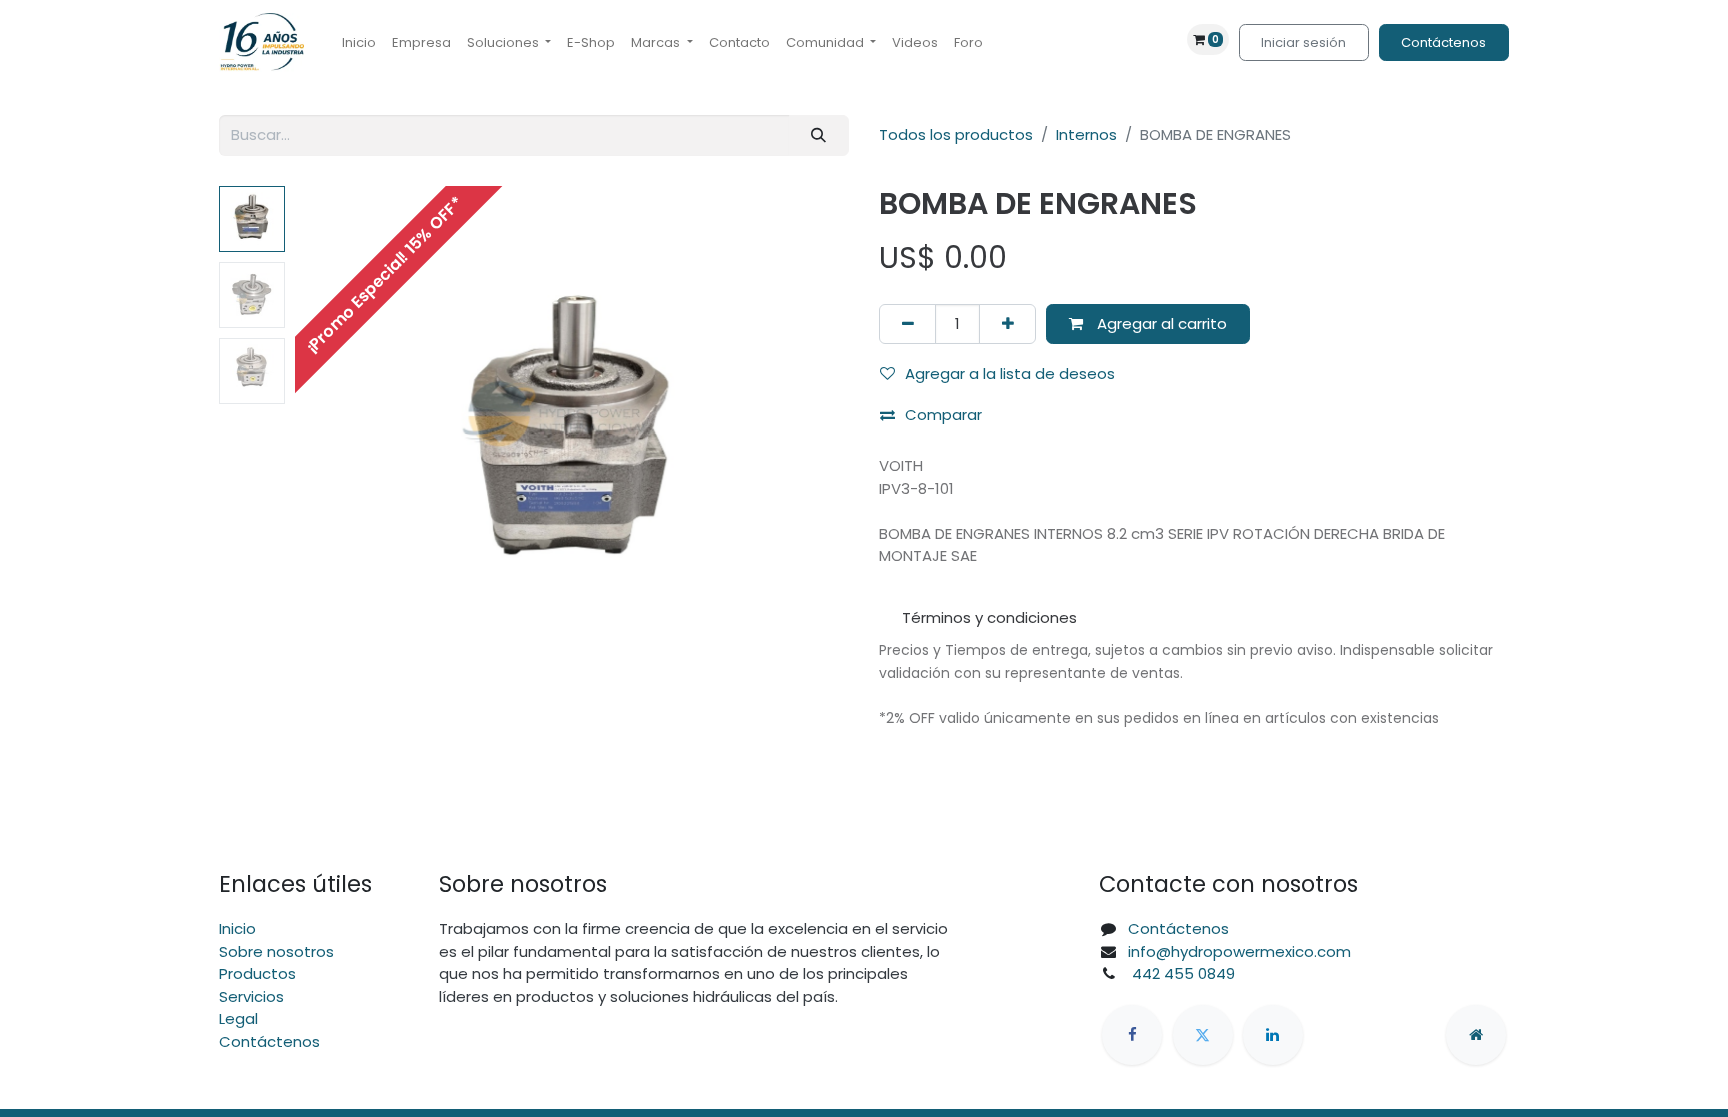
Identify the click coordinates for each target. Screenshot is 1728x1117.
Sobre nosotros (276, 951)
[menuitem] (359, 43)
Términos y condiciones (989, 617)
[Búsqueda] (819, 135)
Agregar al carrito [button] (1160, 323)
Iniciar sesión (1303, 42)
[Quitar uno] (907, 324)
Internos (1086, 134)
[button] (336, 436)
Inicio (237, 928)
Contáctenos (1443, 42)
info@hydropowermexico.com (1239, 951)
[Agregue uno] (1007, 324)
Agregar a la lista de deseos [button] (1010, 373)
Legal (238, 1018)
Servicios (251, 996)
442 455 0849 (1181, 973)
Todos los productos (956, 134)
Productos (257, 973)
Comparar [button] (943, 414)
